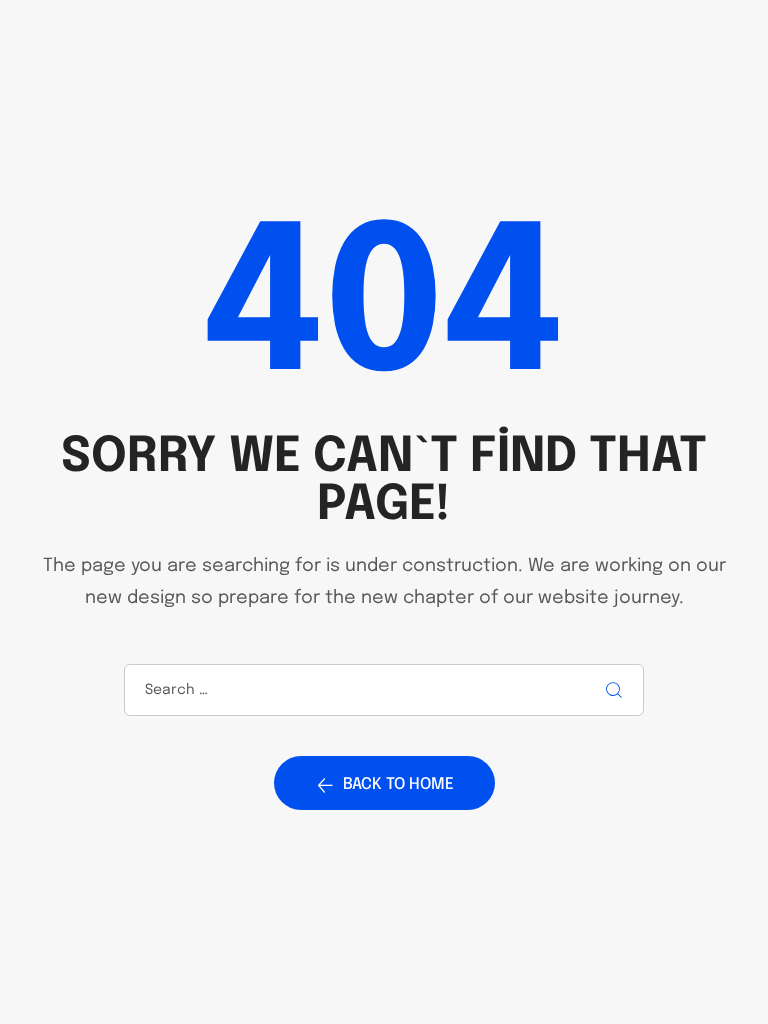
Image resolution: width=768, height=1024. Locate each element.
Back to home (398, 784)
